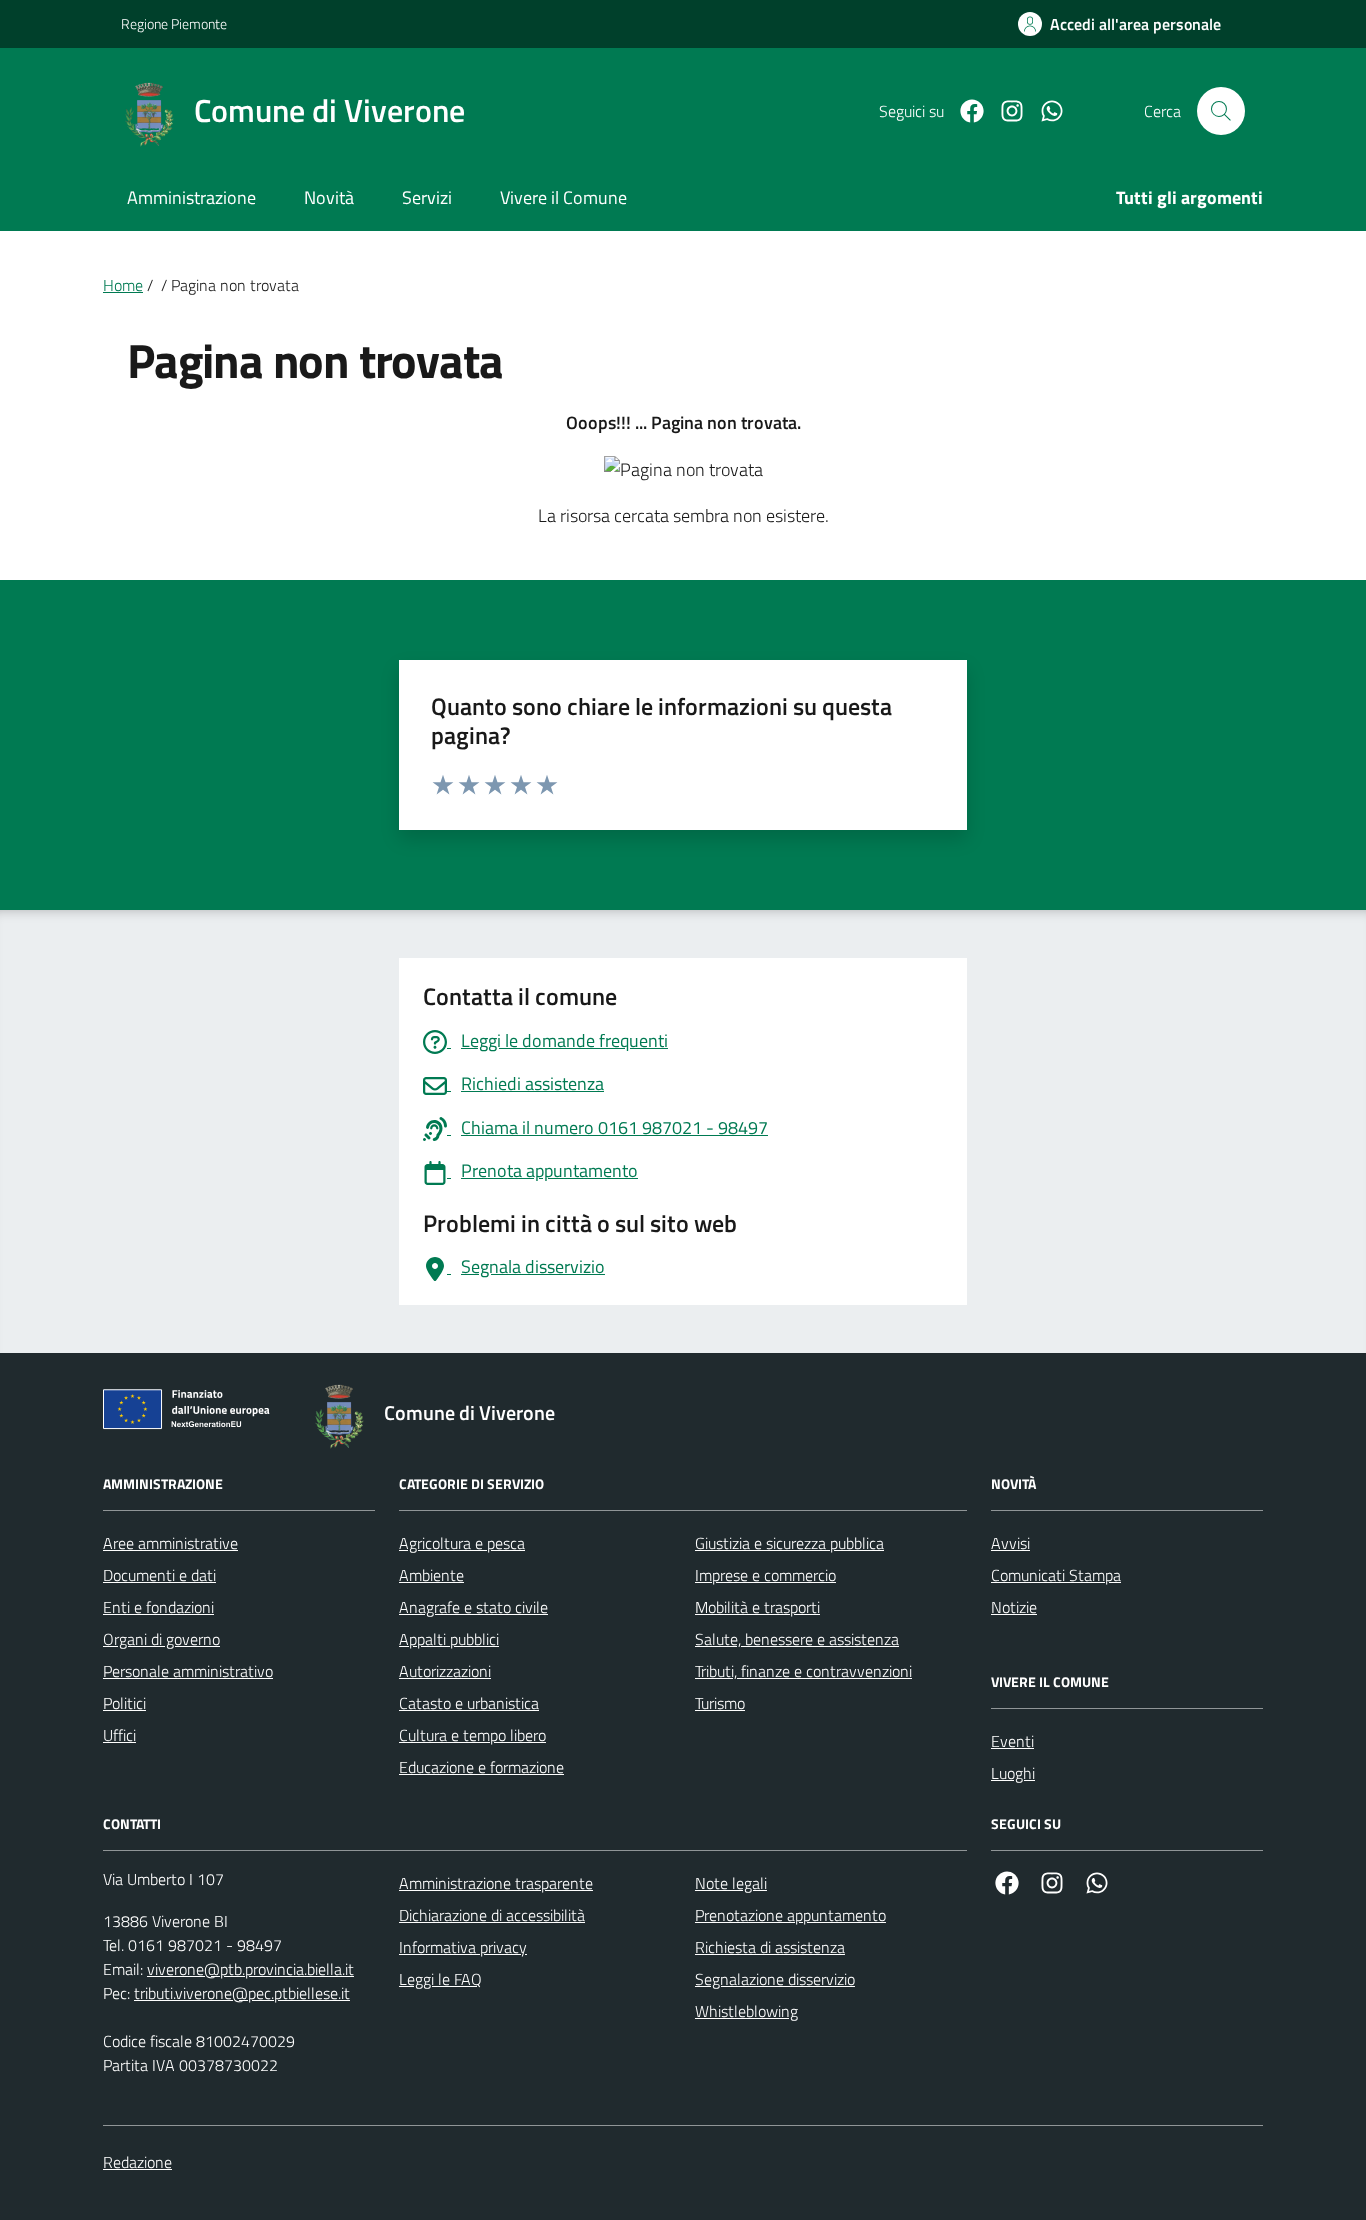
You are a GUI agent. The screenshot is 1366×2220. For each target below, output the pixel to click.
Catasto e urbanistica (469, 1703)
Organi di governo (161, 1639)
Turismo (720, 1703)
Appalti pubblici (449, 1639)
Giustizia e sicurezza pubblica (789, 1543)
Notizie (1014, 1607)
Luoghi (1013, 1773)
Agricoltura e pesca (462, 1543)
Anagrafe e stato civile (473, 1607)
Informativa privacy (463, 1947)
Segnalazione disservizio (775, 1979)
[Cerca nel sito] (1221, 111)
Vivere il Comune (563, 197)
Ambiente (431, 1575)
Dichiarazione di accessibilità (492, 1915)
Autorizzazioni (445, 1671)
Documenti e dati (159, 1575)
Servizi (427, 197)
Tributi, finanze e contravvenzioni (803, 1671)
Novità (329, 197)
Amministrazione (191, 197)
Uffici (119, 1735)
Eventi (1012, 1741)
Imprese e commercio (765, 1575)
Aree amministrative (170, 1543)
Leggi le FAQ (440, 1979)
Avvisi (1010, 1543)
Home (123, 285)
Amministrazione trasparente (496, 1883)
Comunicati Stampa (1056, 1575)
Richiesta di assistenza (770, 1947)
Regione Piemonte (174, 23)
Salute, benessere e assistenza (797, 1639)
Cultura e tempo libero (472, 1735)
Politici (124, 1703)
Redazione (137, 2162)
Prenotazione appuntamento (790, 1915)
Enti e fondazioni (158, 1607)
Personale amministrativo (188, 1671)
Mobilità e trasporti (757, 1607)
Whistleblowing (746, 2011)
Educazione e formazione (481, 1767)
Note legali (731, 1883)
